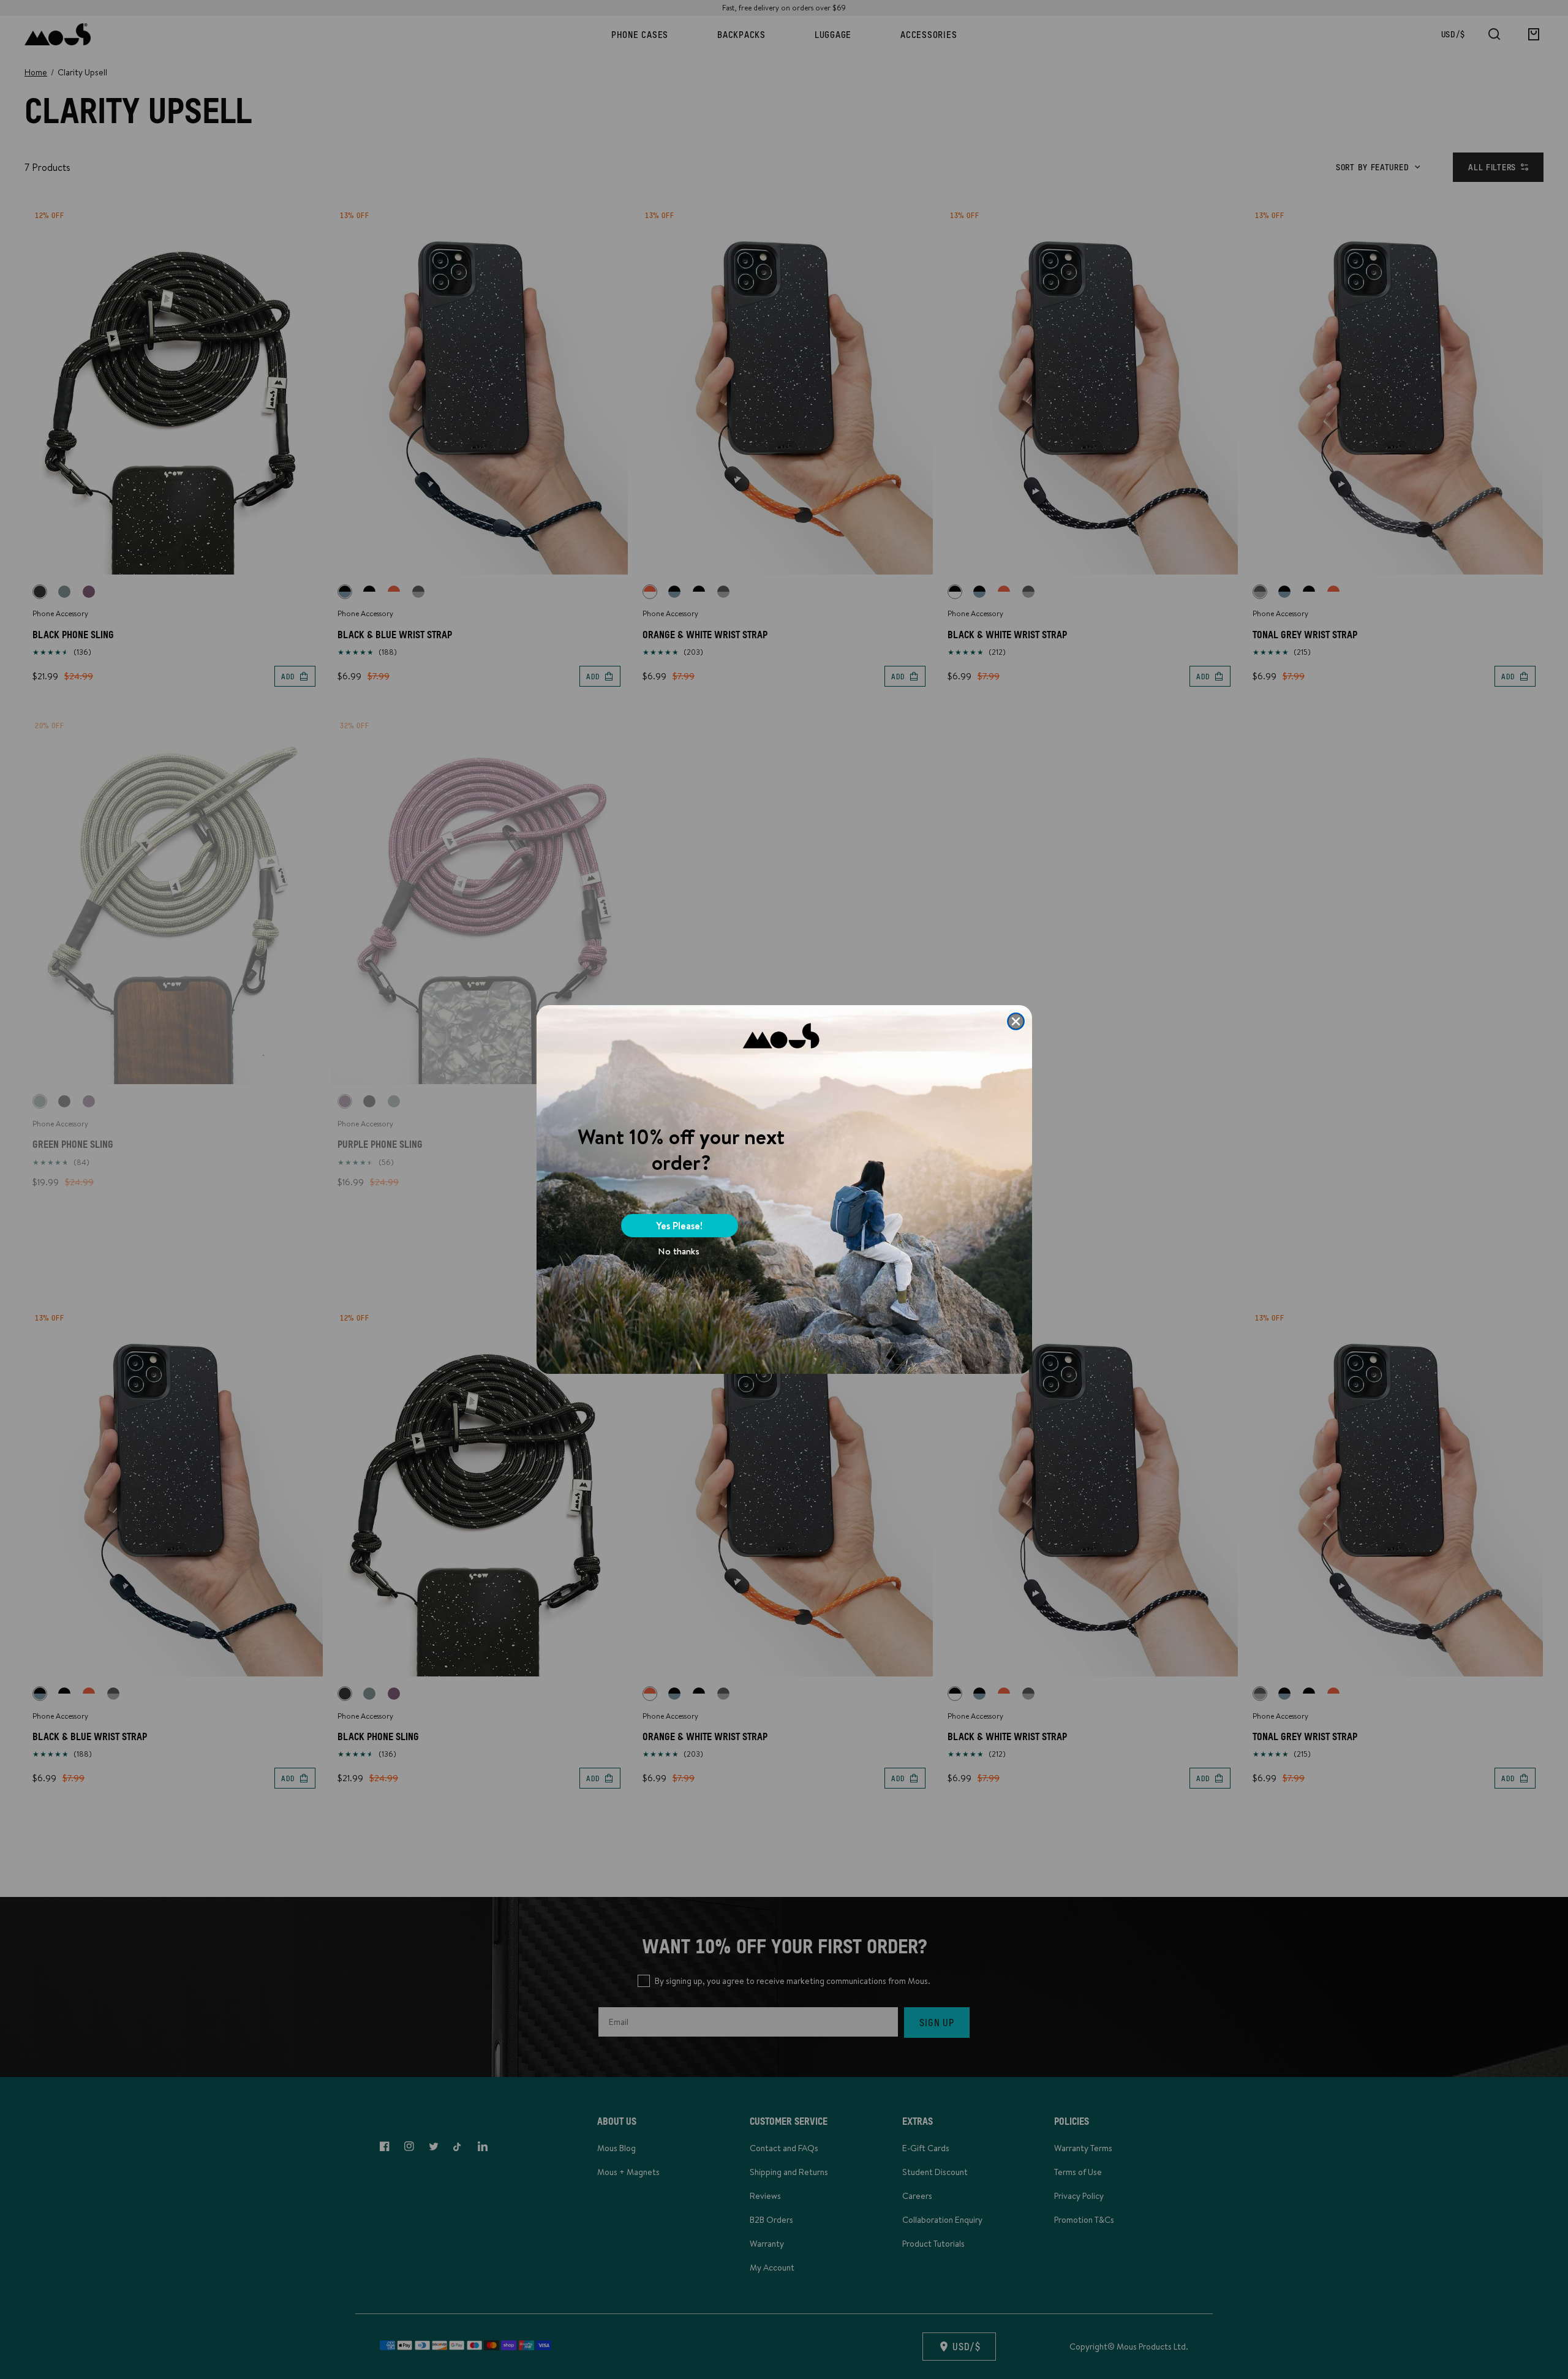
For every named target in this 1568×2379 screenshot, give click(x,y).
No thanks (679, 1251)
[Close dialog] (1016, 1021)
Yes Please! (679, 1226)
